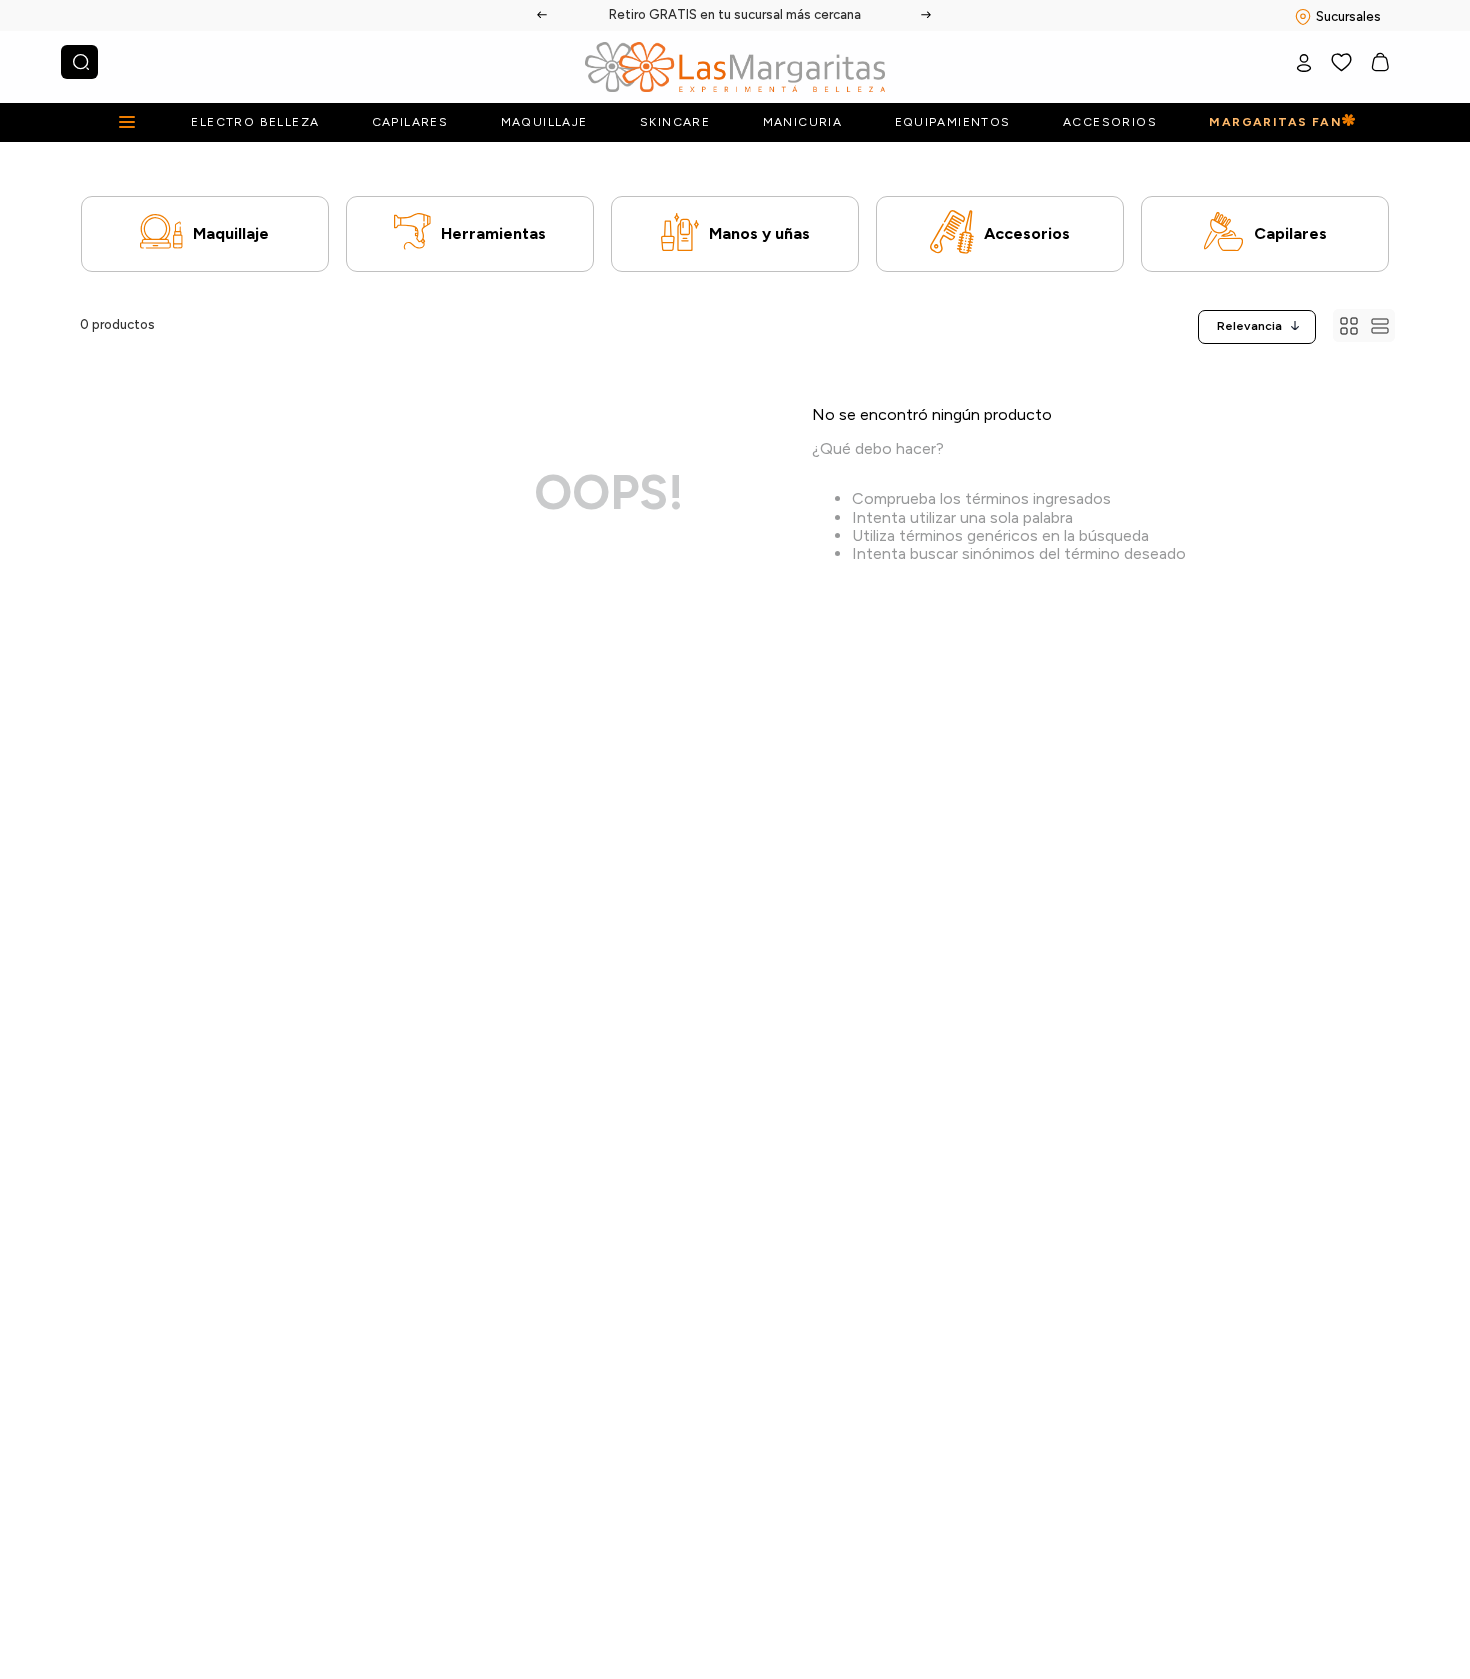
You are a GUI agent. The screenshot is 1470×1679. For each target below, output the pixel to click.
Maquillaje (231, 233)
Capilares (1290, 233)
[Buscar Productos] (81, 62)
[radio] (1348, 325)
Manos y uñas (759, 233)
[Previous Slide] (543, 15)
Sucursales (1348, 16)
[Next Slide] (927, 15)
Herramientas (493, 233)
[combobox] (79, 62)
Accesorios (1027, 233)
